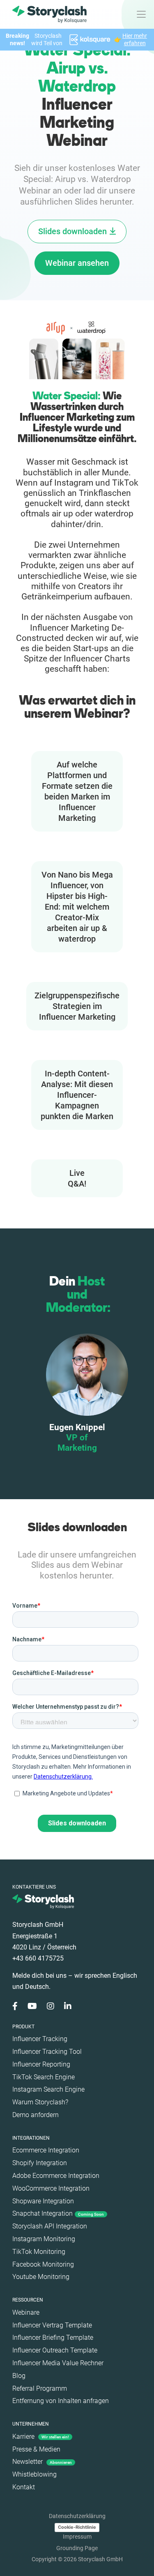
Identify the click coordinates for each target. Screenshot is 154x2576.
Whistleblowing (34, 2474)
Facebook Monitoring (43, 2264)
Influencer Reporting (41, 2064)
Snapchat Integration (58, 2213)
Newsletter (42, 2462)
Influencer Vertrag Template (52, 2325)
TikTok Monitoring (39, 2252)
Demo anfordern (36, 2115)
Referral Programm (40, 2388)
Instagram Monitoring (44, 2239)
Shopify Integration (40, 2163)
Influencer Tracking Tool (47, 2052)
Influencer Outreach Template (55, 2350)
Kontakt (24, 2487)
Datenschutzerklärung (77, 2516)
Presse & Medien (36, 2449)
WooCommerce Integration (51, 2188)
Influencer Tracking (40, 2039)
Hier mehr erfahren (135, 39)
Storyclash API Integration (50, 2226)
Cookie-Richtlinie (77, 2527)
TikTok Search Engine (44, 2077)
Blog (19, 2376)
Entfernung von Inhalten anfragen (61, 2401)
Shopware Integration (43, 2201)
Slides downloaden (72, 231)
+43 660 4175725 (38, 1958)
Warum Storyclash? (40, 2102)
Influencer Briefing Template (53, 2338)
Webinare (26, 2312)
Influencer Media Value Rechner (58, 2363)
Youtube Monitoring (41, 2277)
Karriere (41, 2437)
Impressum (77, 2537)
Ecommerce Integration (46, 2150)
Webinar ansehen (77, 263)
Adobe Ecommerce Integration (56, 2176)
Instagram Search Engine (48, 2089)
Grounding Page (77, 2548)
